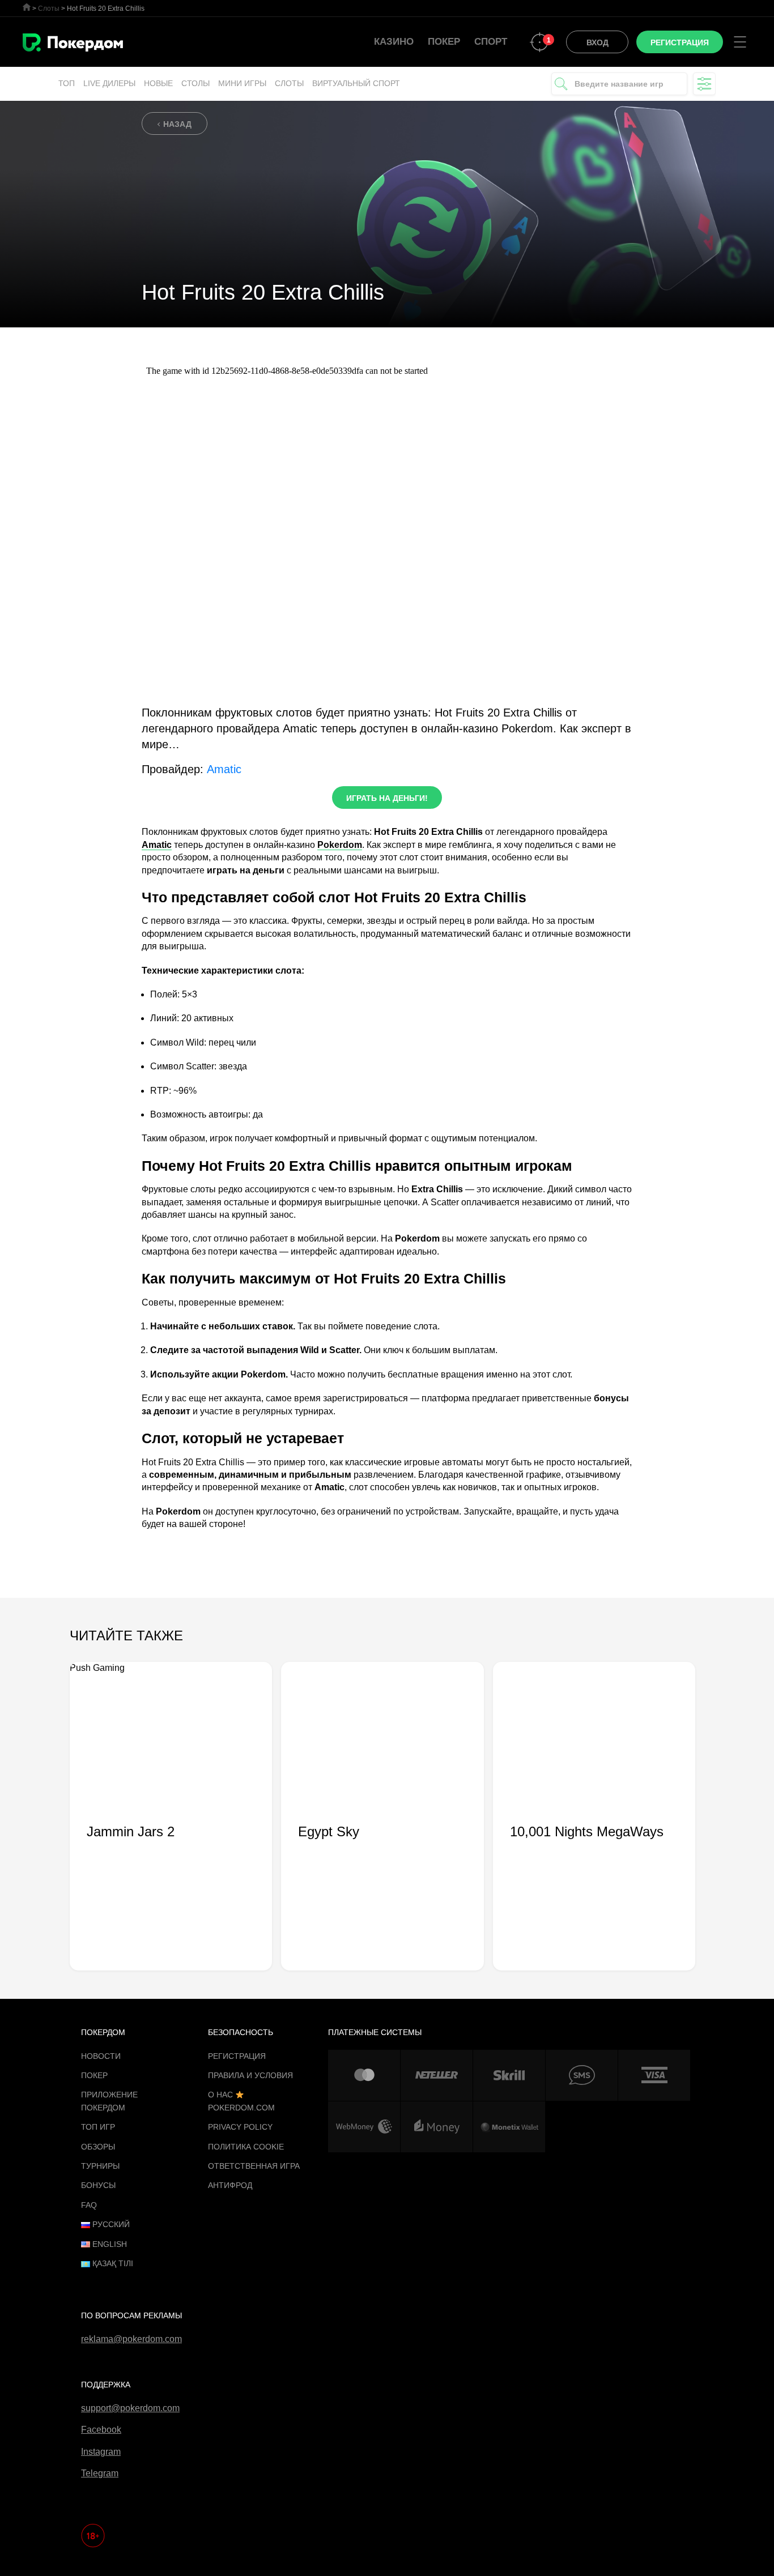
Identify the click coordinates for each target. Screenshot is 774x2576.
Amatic (224, 769)
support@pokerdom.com (130, 2408)
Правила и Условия (250, 2075)
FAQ (89, 2205)
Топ (67, 83)
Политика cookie (246, 2147)
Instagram (101, 2452)
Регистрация (237, 2056)
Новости (101, 2056)
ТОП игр (98, 2127)
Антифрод (230, 2185)
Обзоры (98, 2147)
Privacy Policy (240, 2127)
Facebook (101, 2430)
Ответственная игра (254, 2166)
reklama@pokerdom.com (131, 2339)
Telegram (100, 2473)
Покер (444, 42)
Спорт (491, 42)
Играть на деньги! (387, 798)
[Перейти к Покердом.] (27, 7)
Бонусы (98, 2185)
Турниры (100, 2166)
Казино (394, 42)
